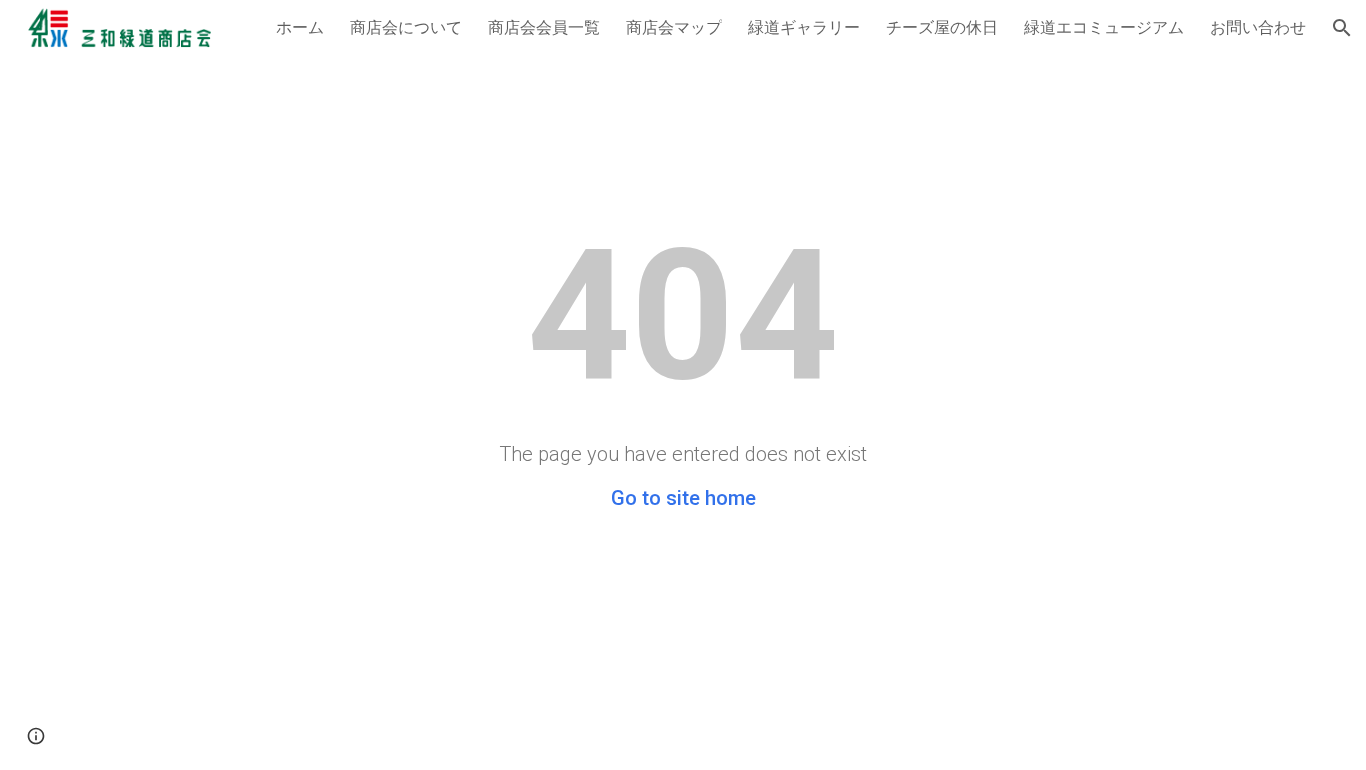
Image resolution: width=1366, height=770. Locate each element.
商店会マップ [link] (674, 27)
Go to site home (683, 498)
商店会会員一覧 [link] (544, 27)
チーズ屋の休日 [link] (942, 27)
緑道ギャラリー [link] (804, 27)
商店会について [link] (406, 27)
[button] (1342, 28)
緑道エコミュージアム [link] (1104, 27)
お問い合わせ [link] (1258, 27)
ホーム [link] (300, 27)
